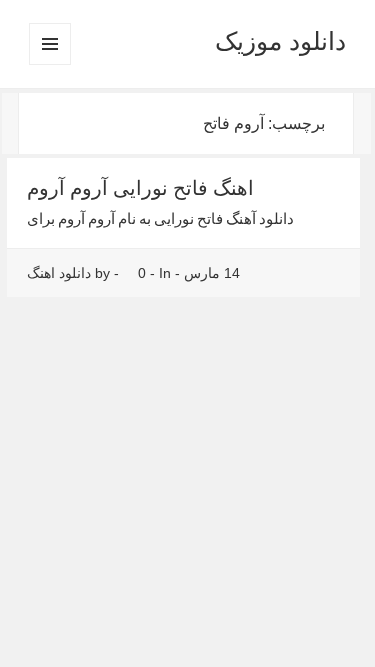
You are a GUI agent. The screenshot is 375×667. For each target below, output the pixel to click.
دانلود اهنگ (59, 273)
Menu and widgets (49, 64)
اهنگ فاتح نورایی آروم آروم (140, 188)
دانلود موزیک (280, 41)
